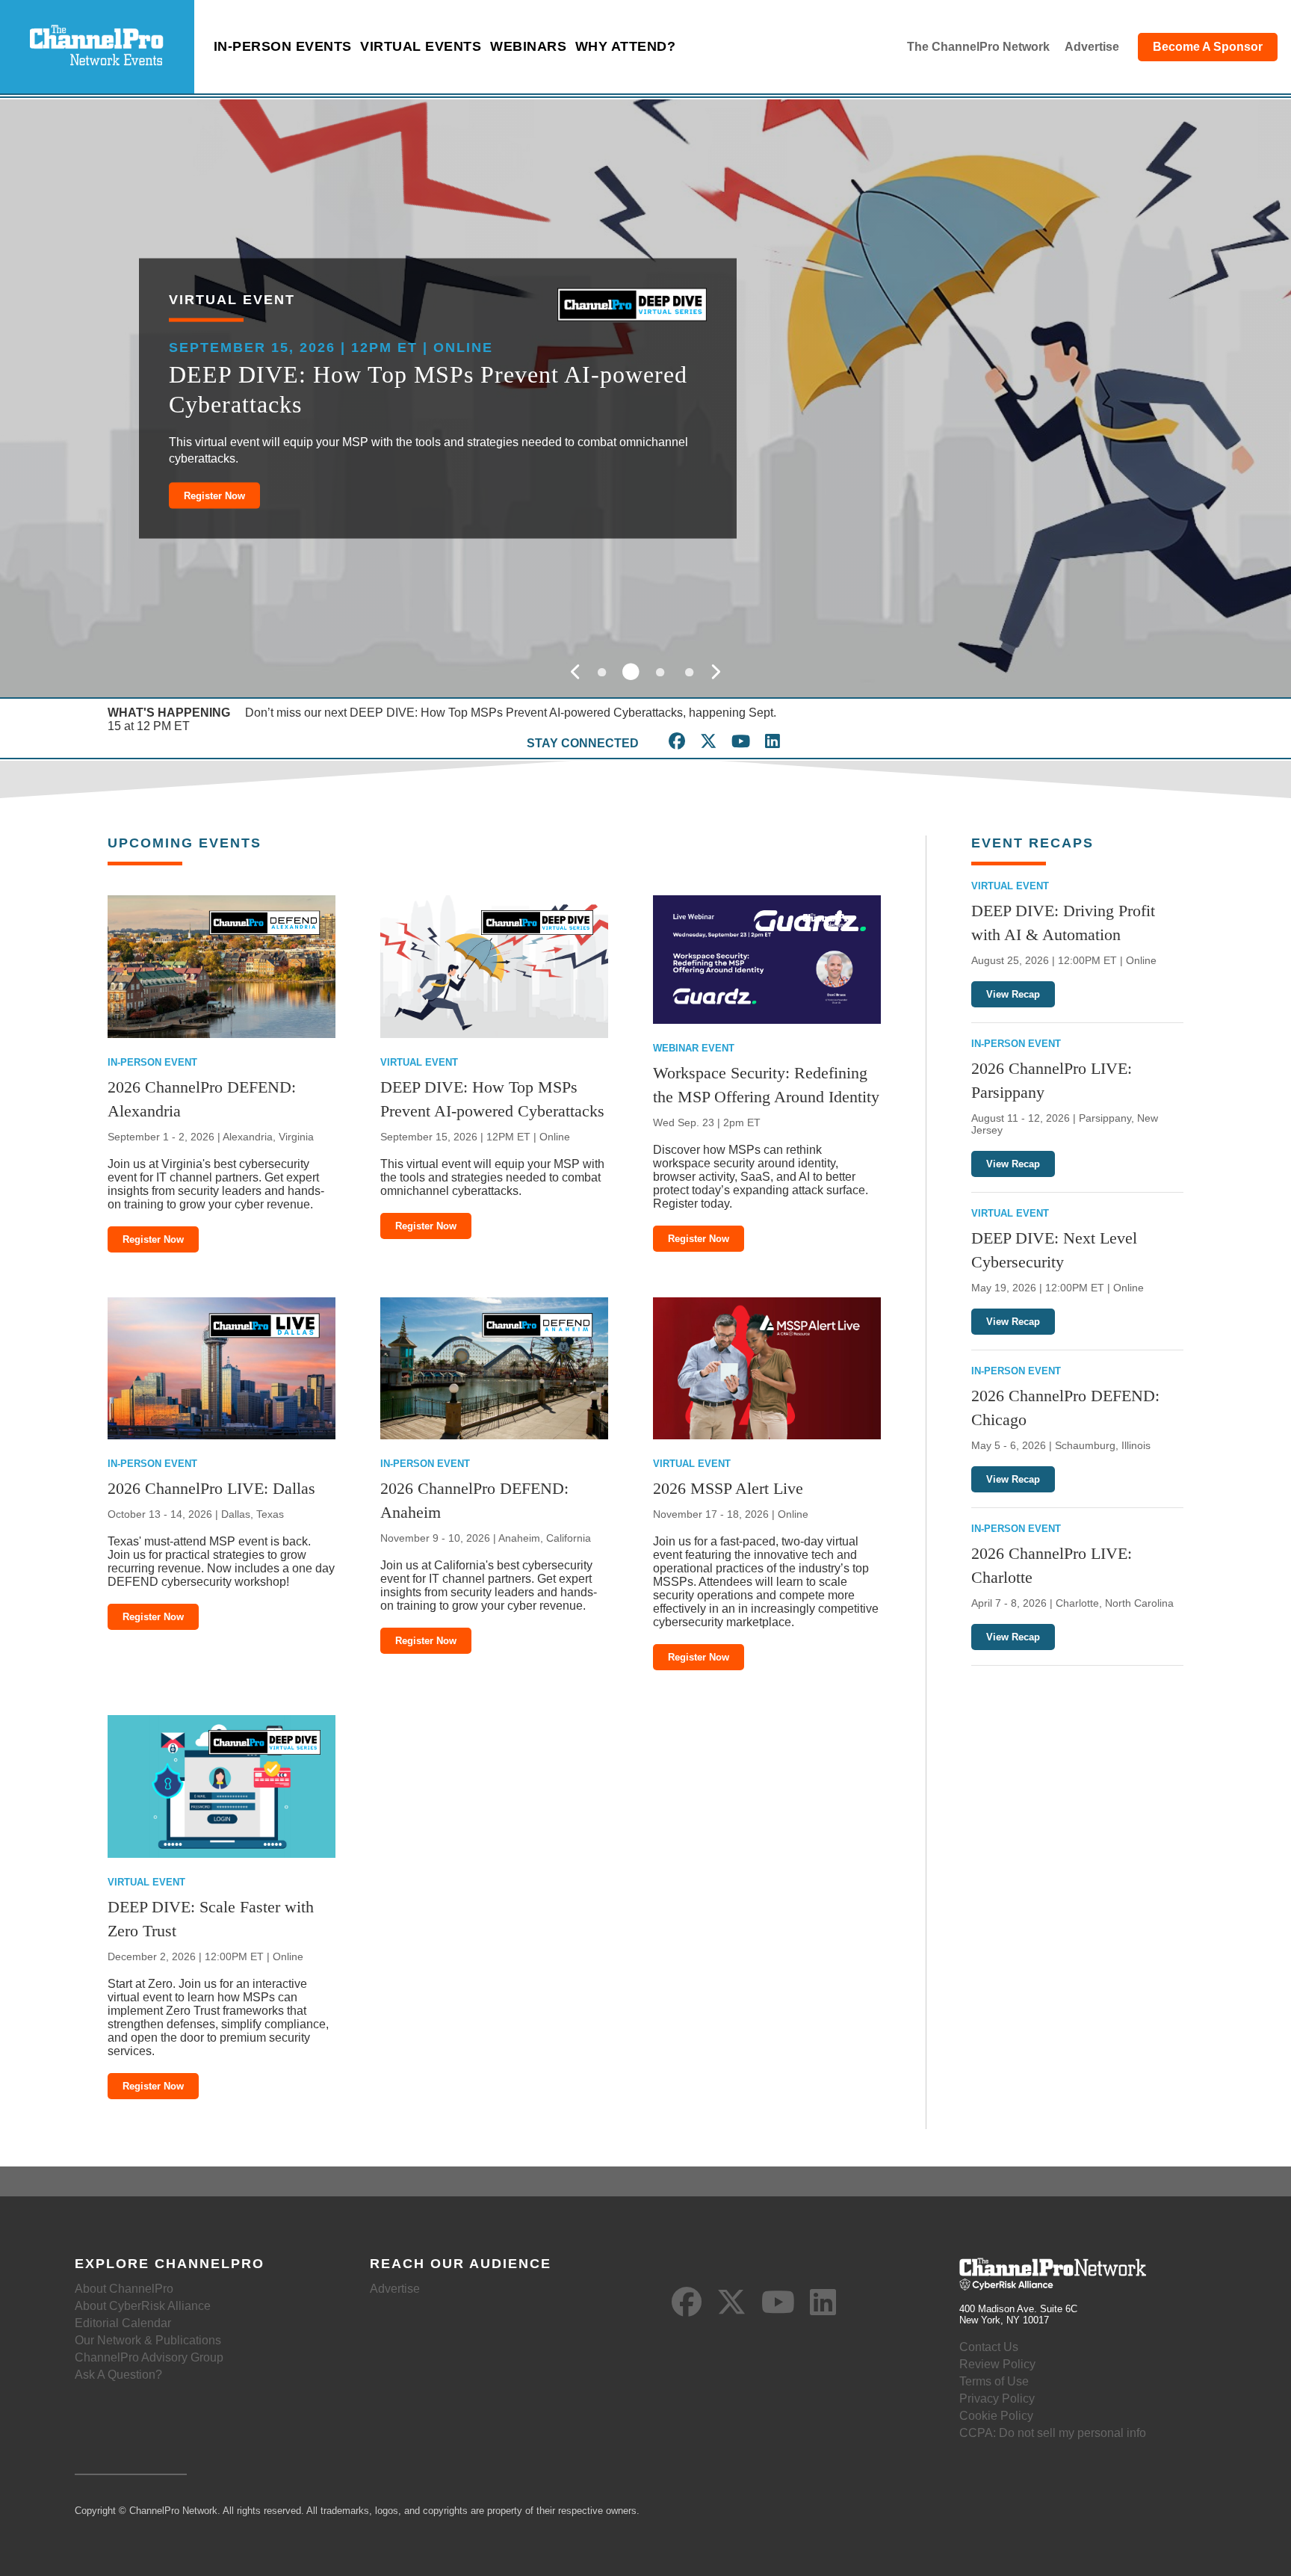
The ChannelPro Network (978, 47)
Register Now (214, 495)
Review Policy (997, 2364)
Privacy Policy (997, 2399)
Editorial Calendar (123, 2323)
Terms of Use (994, 2381)
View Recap (1013, 994)
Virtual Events (421, 46)
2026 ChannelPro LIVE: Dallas (211, 1488)
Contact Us (989, 2347)
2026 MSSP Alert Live (728, 1488)
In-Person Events (283, 46)
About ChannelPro (124, 2289)
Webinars (528, 46)
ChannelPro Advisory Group (149, 2357)
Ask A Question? (118, 2375)
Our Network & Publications (148, 2340)
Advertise (1092, 47)
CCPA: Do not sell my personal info (1053, 2433)
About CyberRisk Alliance (143, 2306)
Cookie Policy (996, 2416)
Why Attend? (626, 46)
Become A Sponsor (1208, 47)
